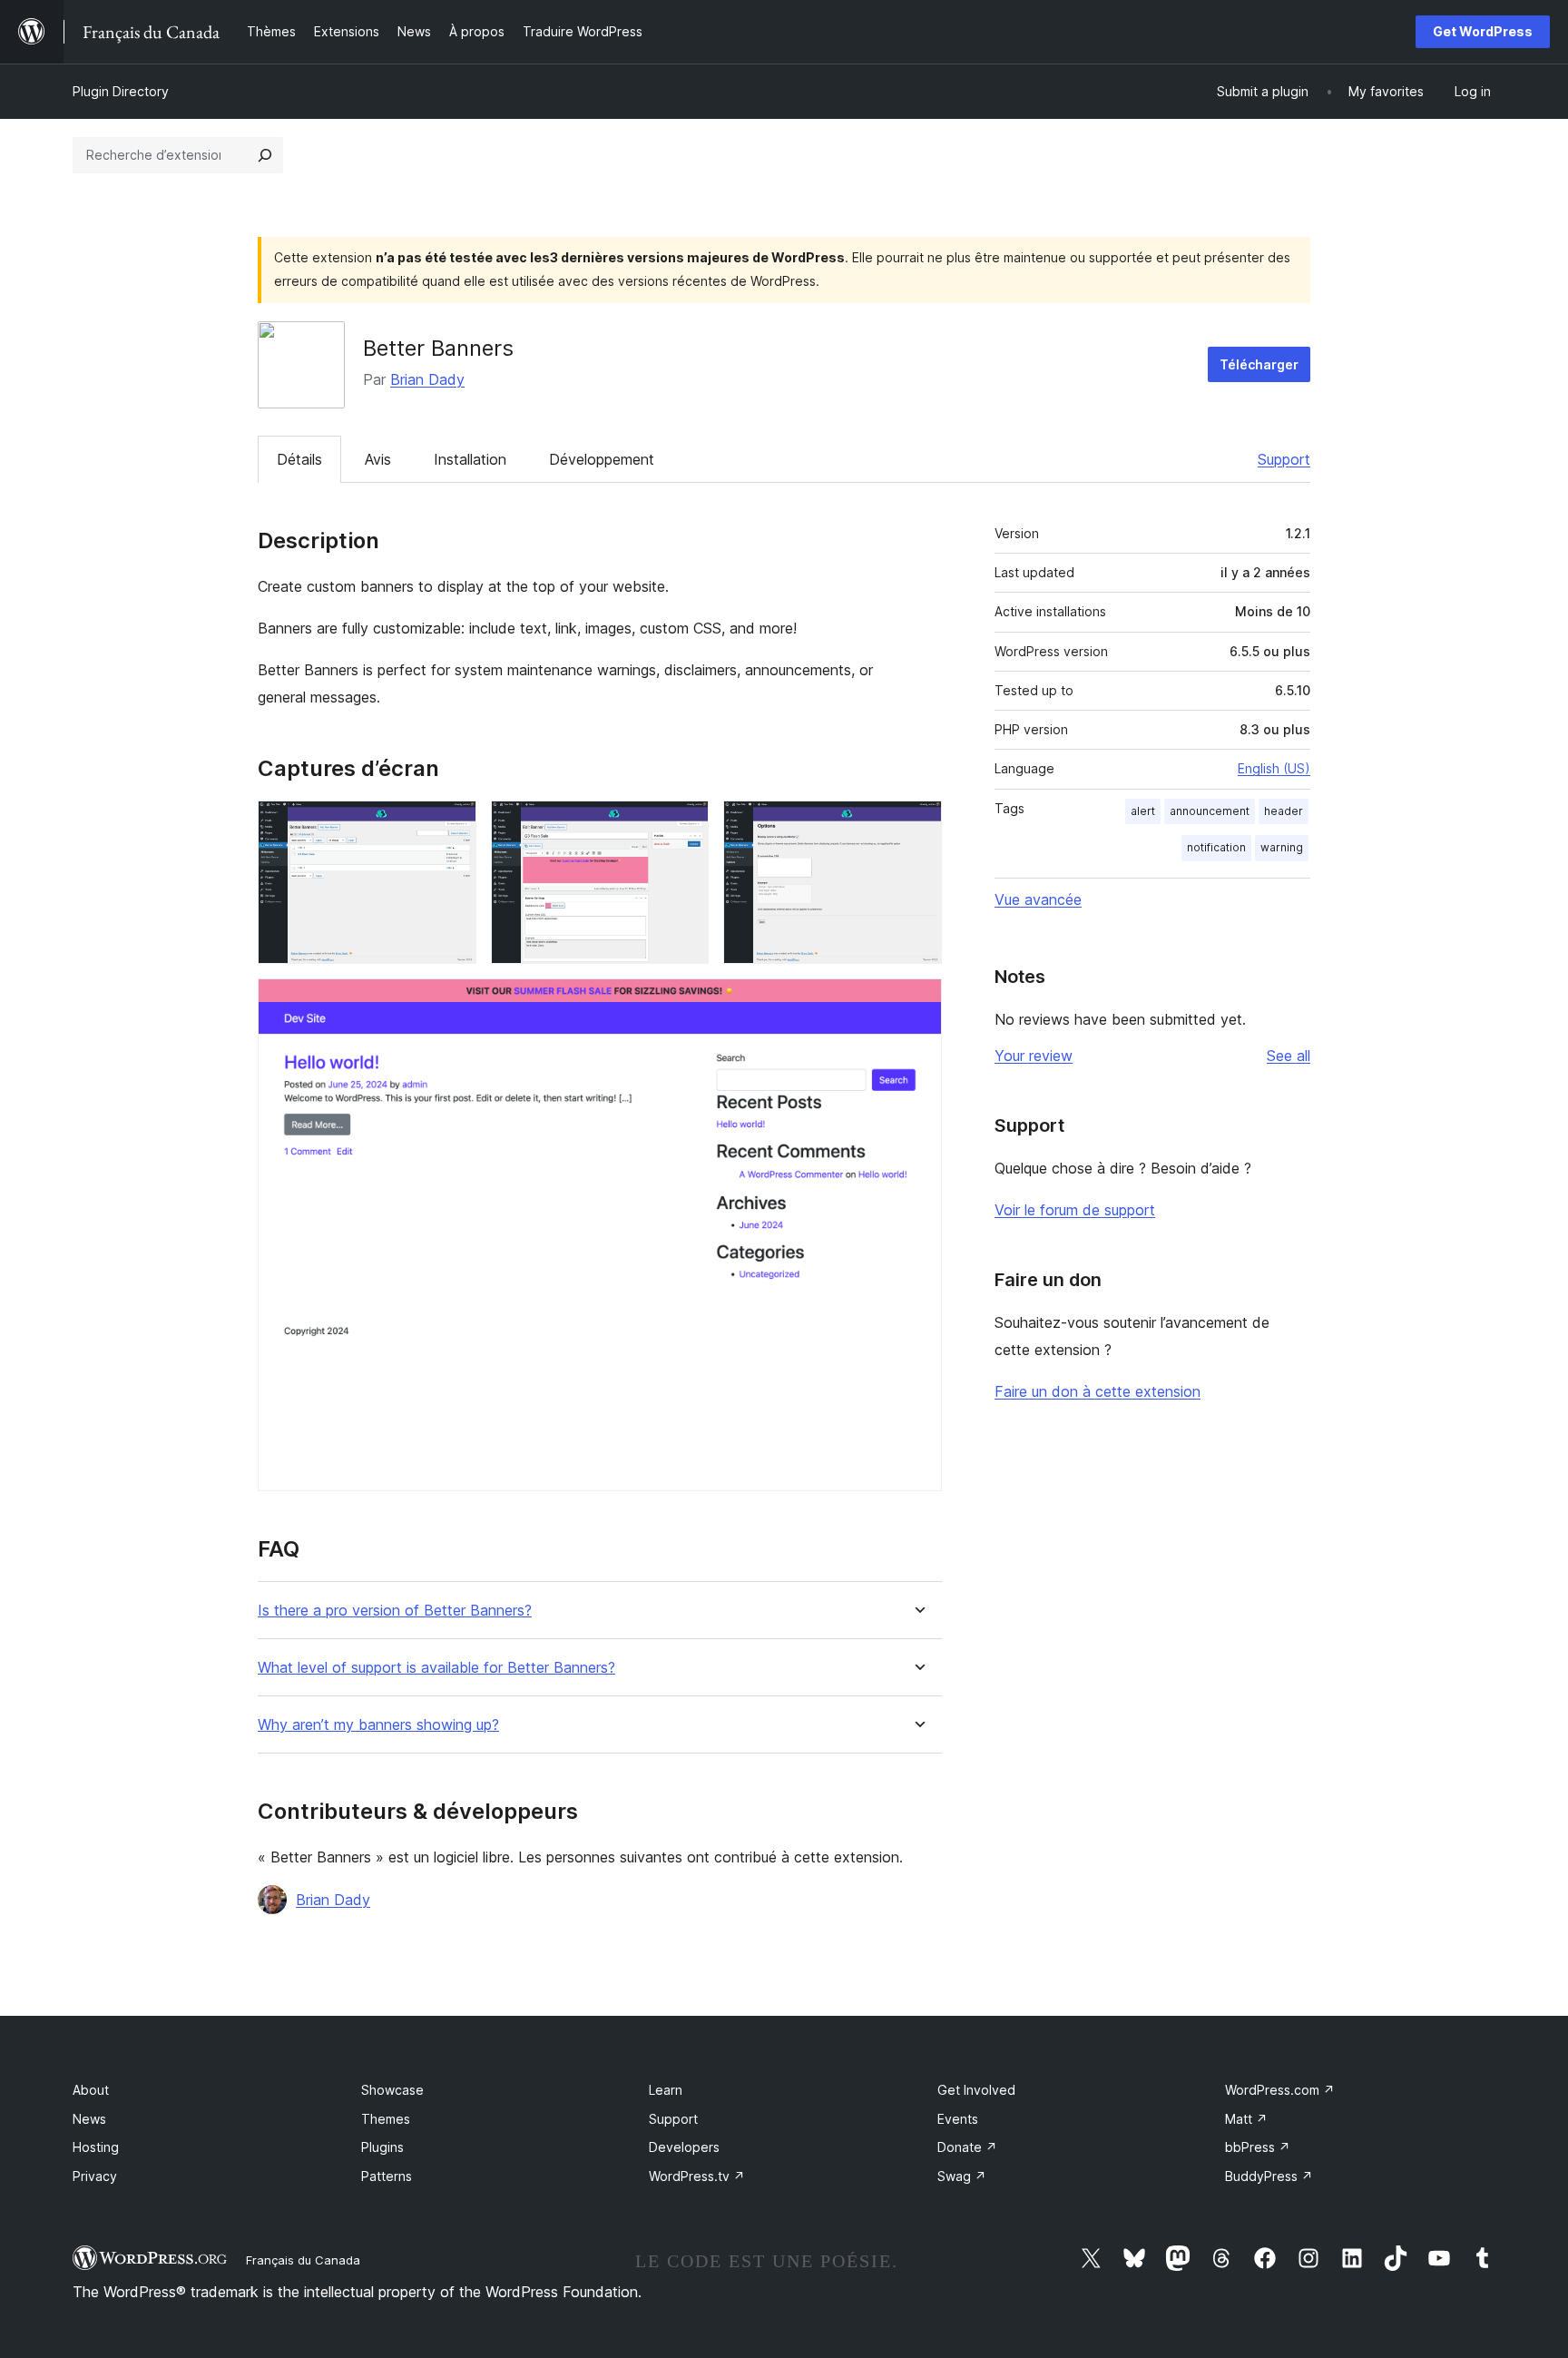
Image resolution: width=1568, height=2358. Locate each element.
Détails (299, 459)
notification (1216, 847)
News (89, 2119)
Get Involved (976, 2090)
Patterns (387, 2176)
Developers (684, 2147)
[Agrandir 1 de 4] (452, 825)
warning (1282, 847)
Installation (470, 459)
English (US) (1274, 768)
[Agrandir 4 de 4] (917, 1003)
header (1284, 811)
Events (958, 2119)
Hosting (96, 2147)
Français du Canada (303, 2260)
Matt (1246, 2119)
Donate (967, 2147)
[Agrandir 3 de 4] (917, 825)
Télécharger (1259, 364)
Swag (962, 2176)
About (91, 2090)
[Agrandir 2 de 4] (684, 825)
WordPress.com (1280, 2090)
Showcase (392, 2090)
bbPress (1258, 2147)
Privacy (95, 2176)
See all (1289, 1056)
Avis (378, 459)
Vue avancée (1038, 899)
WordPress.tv (697, 2176)
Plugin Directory (121, 91)
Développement (602, 459)
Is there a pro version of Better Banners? (395, 1611)
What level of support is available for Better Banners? (436, 1668)
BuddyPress (1269, 2176)
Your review (1034, 1056)
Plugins (382, 2147)
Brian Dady (427, 379)
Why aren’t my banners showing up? (378, 1725)
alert (1143, 811)
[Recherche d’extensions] (265, 155)
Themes (386, 2119)
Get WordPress (1483, 31)
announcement (1210, 811)
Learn (666, 2090)
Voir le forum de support (1075, 1210)
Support (1284, 459)
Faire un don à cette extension (1098, 1391)
